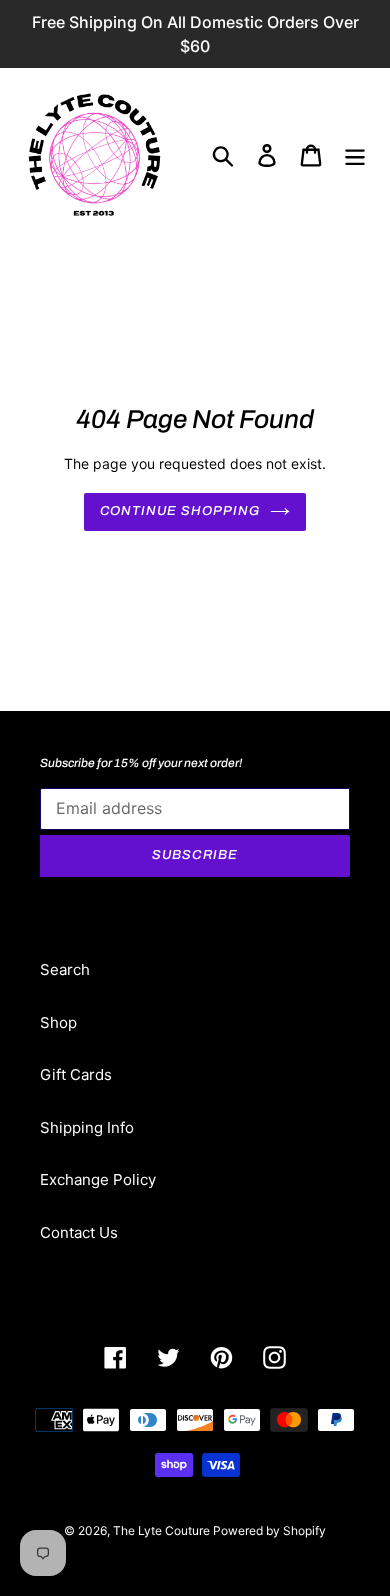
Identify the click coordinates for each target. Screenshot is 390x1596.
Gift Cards (76, 1074)
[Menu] (355, 155)
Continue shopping (180, 511)
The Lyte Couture (163, 1530)
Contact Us (79, 1232)
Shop (58, 1022)
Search (65, 969)
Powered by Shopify (269, 1530)
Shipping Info (87, 1127)
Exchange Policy (98, 1179)
